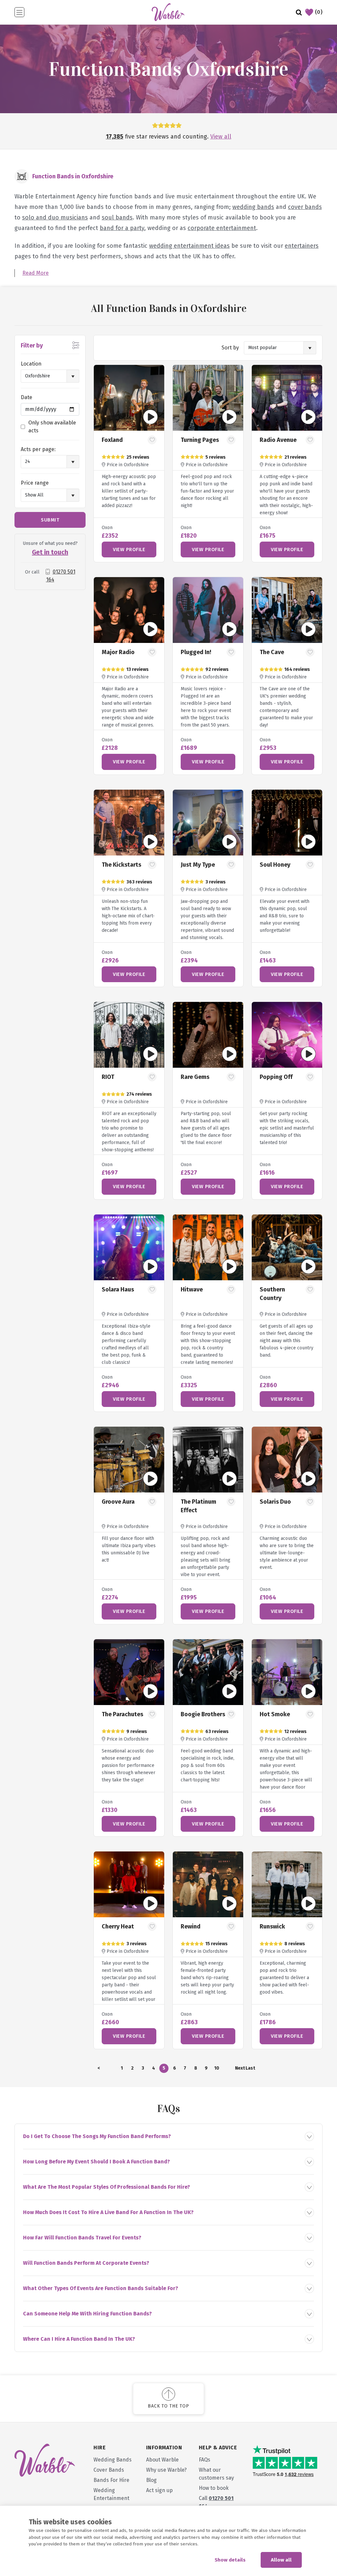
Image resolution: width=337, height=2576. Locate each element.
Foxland (112, 440)
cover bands (305, 207)
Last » (250, 2069)
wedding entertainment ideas (189, 246)
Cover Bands (109, 2470)
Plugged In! (196, 652)
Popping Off (276, 1077)
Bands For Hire (111, 2480)
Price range (35, 483)
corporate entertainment (222, 228)
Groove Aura (118, 1502)
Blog (151, 2480)
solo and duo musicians (55, 217)
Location (31, 364)
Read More (36, 273)
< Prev (99, 2069)
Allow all (281, 2560)
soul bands (117, 217)
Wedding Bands (113, 2460)
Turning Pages (200, 440)
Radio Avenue (278, 440)
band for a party (122, 228)
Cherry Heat (118, 1926)
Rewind (191, 1926)
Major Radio (118, 652)
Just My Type (198, 865)
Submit (50, 520)
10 (217, 2068)
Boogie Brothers (203, 1714)
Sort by (230, 348)
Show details (230, 2560)
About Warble (162, 2460)
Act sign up (159, 2490)
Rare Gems (195, 1077)
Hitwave (192, 1289)
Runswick (272, 1926)
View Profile (129, 549)
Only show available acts (52, 427)
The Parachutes (122, 1714)
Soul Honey (275, 865)
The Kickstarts (121, 865)
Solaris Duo (275, 1502)
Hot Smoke (275, 1714)
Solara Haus (118, 1289)
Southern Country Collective (273, 1298)
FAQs (205, 2460)
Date (26, 397)
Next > (240, 2069)
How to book (214, 2488)
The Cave (272, 652)
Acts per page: (38, 449)
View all (221, 137)
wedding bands (253, 207)
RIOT (108, 1077)
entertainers (302, 246)
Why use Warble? (166, 2470)
